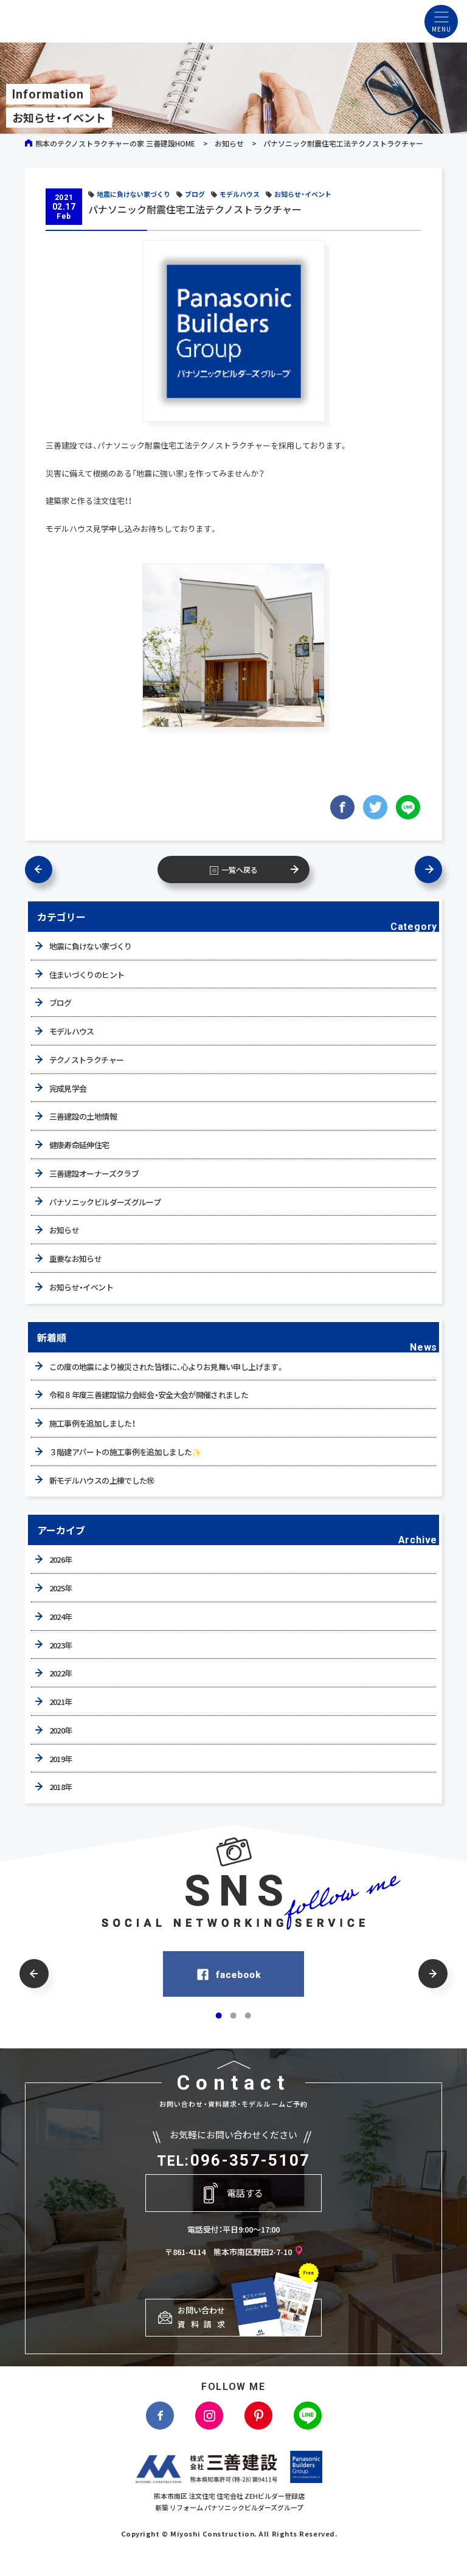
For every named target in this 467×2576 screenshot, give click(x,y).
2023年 (61, 1645)
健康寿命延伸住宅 (79, 1145)
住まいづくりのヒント (87, 975)
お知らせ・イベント (303, 194)
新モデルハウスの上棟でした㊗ (102, 1480)
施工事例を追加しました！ (92, 1423)
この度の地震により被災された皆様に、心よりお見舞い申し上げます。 (167, 1367)
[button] (34, 1974)
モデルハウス (240, 194)
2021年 (61, 1702)
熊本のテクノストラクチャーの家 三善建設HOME (115, 143)
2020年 (61, 1730)
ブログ (195, 194)
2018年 (61, 1787)
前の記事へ (45, 870)
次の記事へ (422, 870)
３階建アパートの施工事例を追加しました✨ (125, 1452)
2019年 (61, 1759)
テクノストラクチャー (87, 1060)
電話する (245, 2193)
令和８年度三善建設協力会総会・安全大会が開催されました (149, 1395)
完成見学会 (68, 1088)
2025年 (61, 1588)
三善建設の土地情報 (83, 1116)
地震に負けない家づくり (133, 194)
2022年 (61, 1673)
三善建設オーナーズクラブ (94, 1173)
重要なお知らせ (75, 1259)
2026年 (61, 1559)
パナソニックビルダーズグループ (105, 1202)
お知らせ (229, 143)
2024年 (61, 1617)
